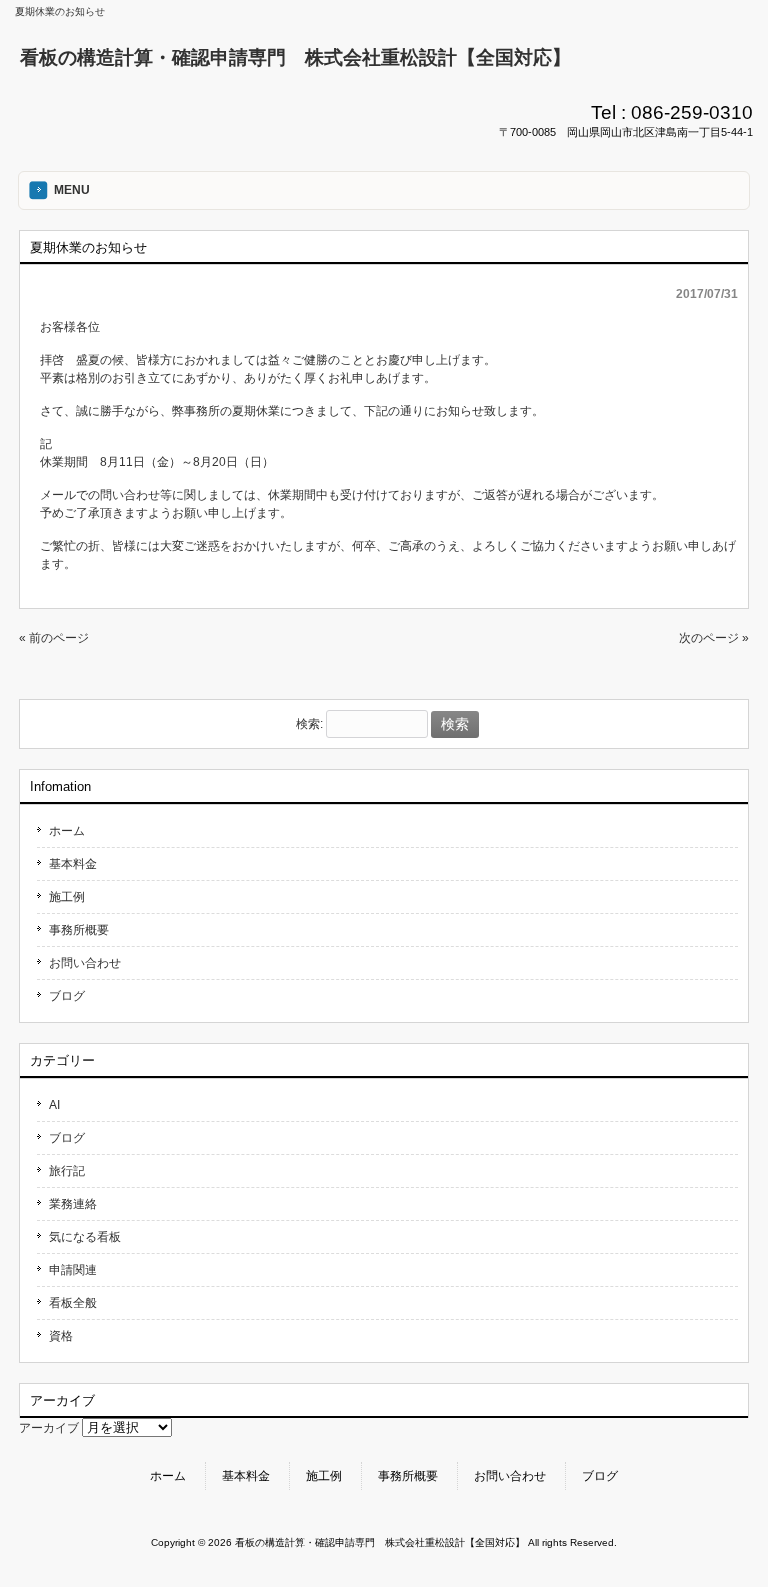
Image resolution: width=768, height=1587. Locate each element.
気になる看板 (85, 1237)
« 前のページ (54, 638)
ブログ (67, 996)
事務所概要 (79, 930)
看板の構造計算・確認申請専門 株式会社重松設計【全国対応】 (295, 57)
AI (54, 1105)
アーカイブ (49, 1428)
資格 (61, 1336)
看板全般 (73, 1303)
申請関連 (73, 1270)
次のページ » (714, 638)
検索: (309, 725)
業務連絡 (73, 1204)
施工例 (67, 897)
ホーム (67, 831)
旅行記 (67, 1171)
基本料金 (73, 864)
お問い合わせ (85, 963)
